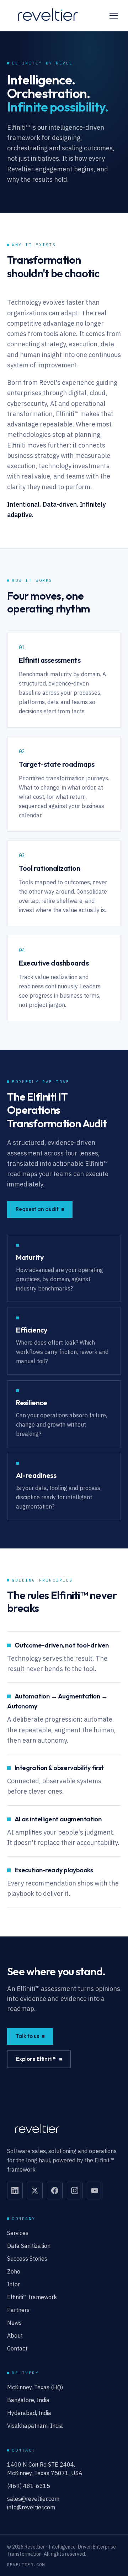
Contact (17, 2348)
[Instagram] (75, 2190)
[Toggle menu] (114, 16)
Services (18, 2233)
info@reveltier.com (31, 2507)
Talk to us (27, 2036)
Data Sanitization (29, 2246)
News (14, 2323)
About (15, 2336)
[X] (35, 2190)
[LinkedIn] (15, 2190)
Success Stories (27, 2259)
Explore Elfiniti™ (36, 2059)
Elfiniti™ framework (32, 2297)
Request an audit (37, 1209)
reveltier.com (26, 2564)
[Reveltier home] (47, 16)
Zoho (14, 2271)
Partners (18, 2310)
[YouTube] (95, 2190)
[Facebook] (55, 2190)
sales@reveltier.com (33, 2499)
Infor (14, 2284)
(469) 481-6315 (29, 2486)
